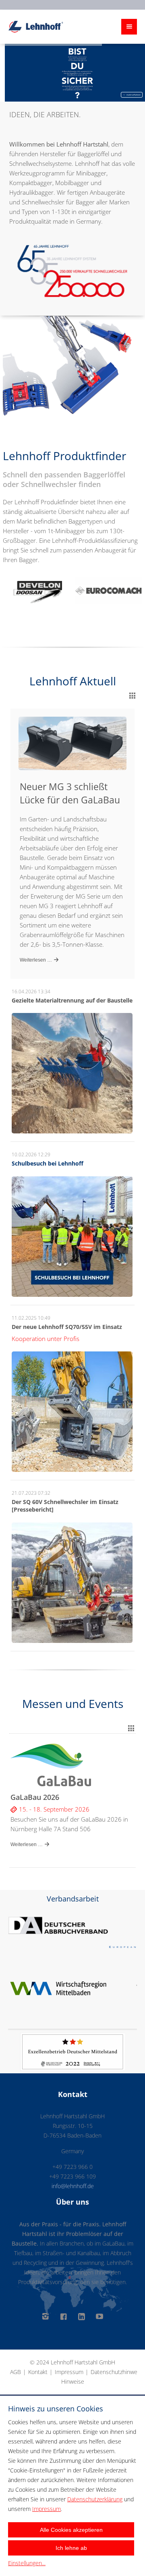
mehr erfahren (133, 95)
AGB (16, 2372)
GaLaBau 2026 (35, 1797)
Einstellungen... (27, 2563)
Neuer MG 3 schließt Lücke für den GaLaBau (70, 793)
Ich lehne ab (71, 2548)
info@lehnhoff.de (73, 2186)
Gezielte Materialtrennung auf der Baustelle (72, 1000)
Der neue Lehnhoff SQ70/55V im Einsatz (67, 1327)
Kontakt (38, 2372)
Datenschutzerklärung (95, 2499)
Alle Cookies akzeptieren (71, 2530)
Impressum (69, 2372)
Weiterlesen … (36, 960)
